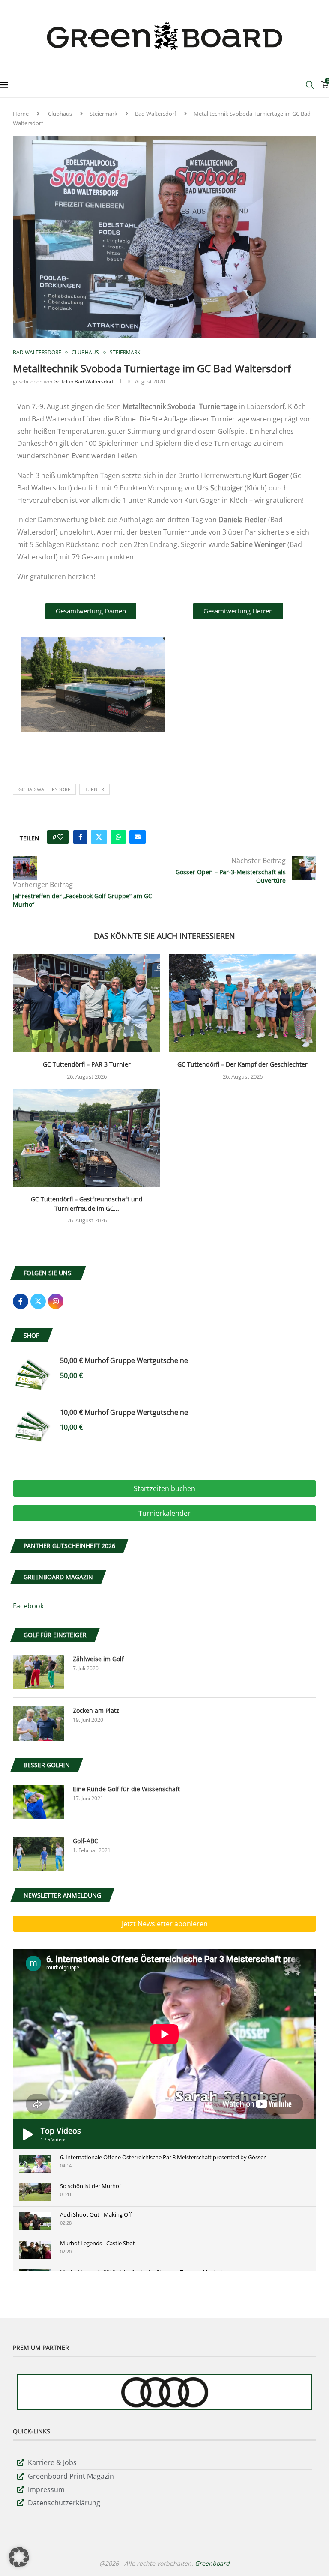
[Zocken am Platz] (39, 1724)
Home (21, 114)
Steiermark (103, 114)
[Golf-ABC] (39, 1854)
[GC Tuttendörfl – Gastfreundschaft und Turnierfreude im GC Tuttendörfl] (87, 1138)
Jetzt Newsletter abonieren (165, 1924)
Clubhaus (60, 114)
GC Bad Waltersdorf (44, 789)
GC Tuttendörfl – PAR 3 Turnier (87, 1064)
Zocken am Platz (96, 1711)
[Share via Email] (138, 837)
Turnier (94, 789)
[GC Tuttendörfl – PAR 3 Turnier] (87, 1003)
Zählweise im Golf (98, 1659)
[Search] (310, 85)
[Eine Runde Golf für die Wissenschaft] (39, 1802)
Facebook (28, 1606)
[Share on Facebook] (80, 837)
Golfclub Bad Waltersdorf (84, 381)
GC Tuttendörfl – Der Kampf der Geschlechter (242, 1064)
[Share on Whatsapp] (118, 837)
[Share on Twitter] (99, 837)
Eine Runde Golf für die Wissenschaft (126, 1789)
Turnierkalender (164, 1513)
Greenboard (212, 2563)
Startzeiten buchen (164, 1488)
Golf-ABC (85, 1841)
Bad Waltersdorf (156, 114)
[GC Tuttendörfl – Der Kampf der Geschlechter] (242, 1003)
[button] (19, 2557)
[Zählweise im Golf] (39, 1672)
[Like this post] (60, 837)
